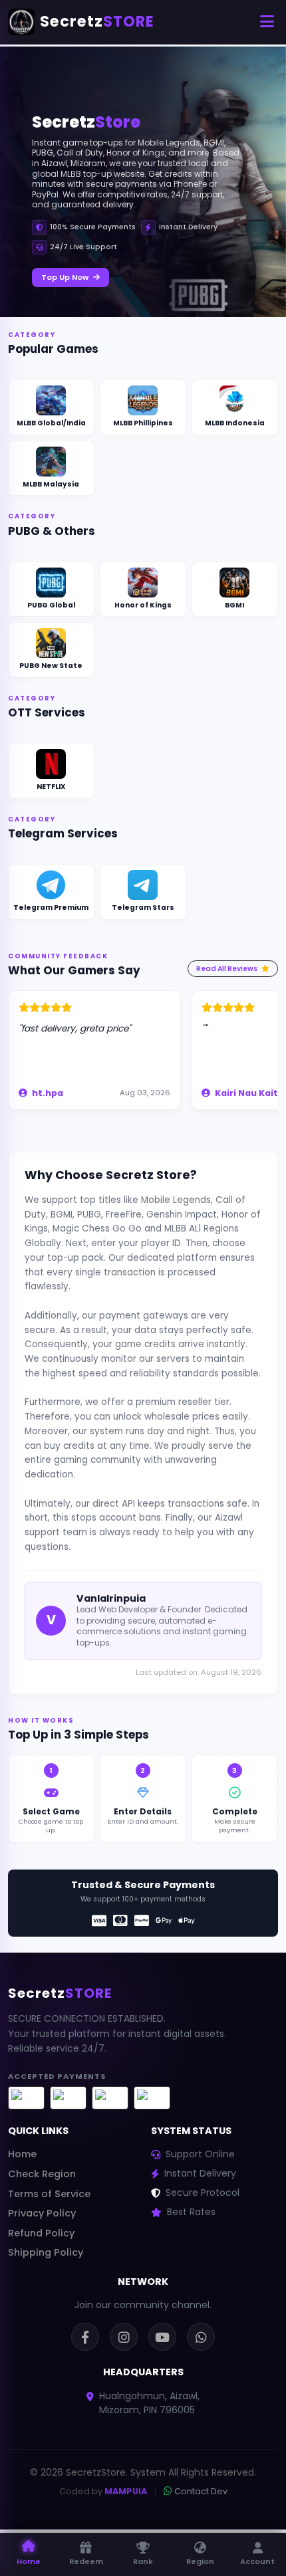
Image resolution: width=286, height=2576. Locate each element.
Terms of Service (49, 2194)
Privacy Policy (42, 2213)
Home (22, 2154)
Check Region (42, 2174)
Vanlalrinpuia (111, 1598)
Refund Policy (41, 2233)
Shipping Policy (46, 2252)
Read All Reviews (227, 969)
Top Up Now (66, 277)
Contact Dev (200, 2491)
